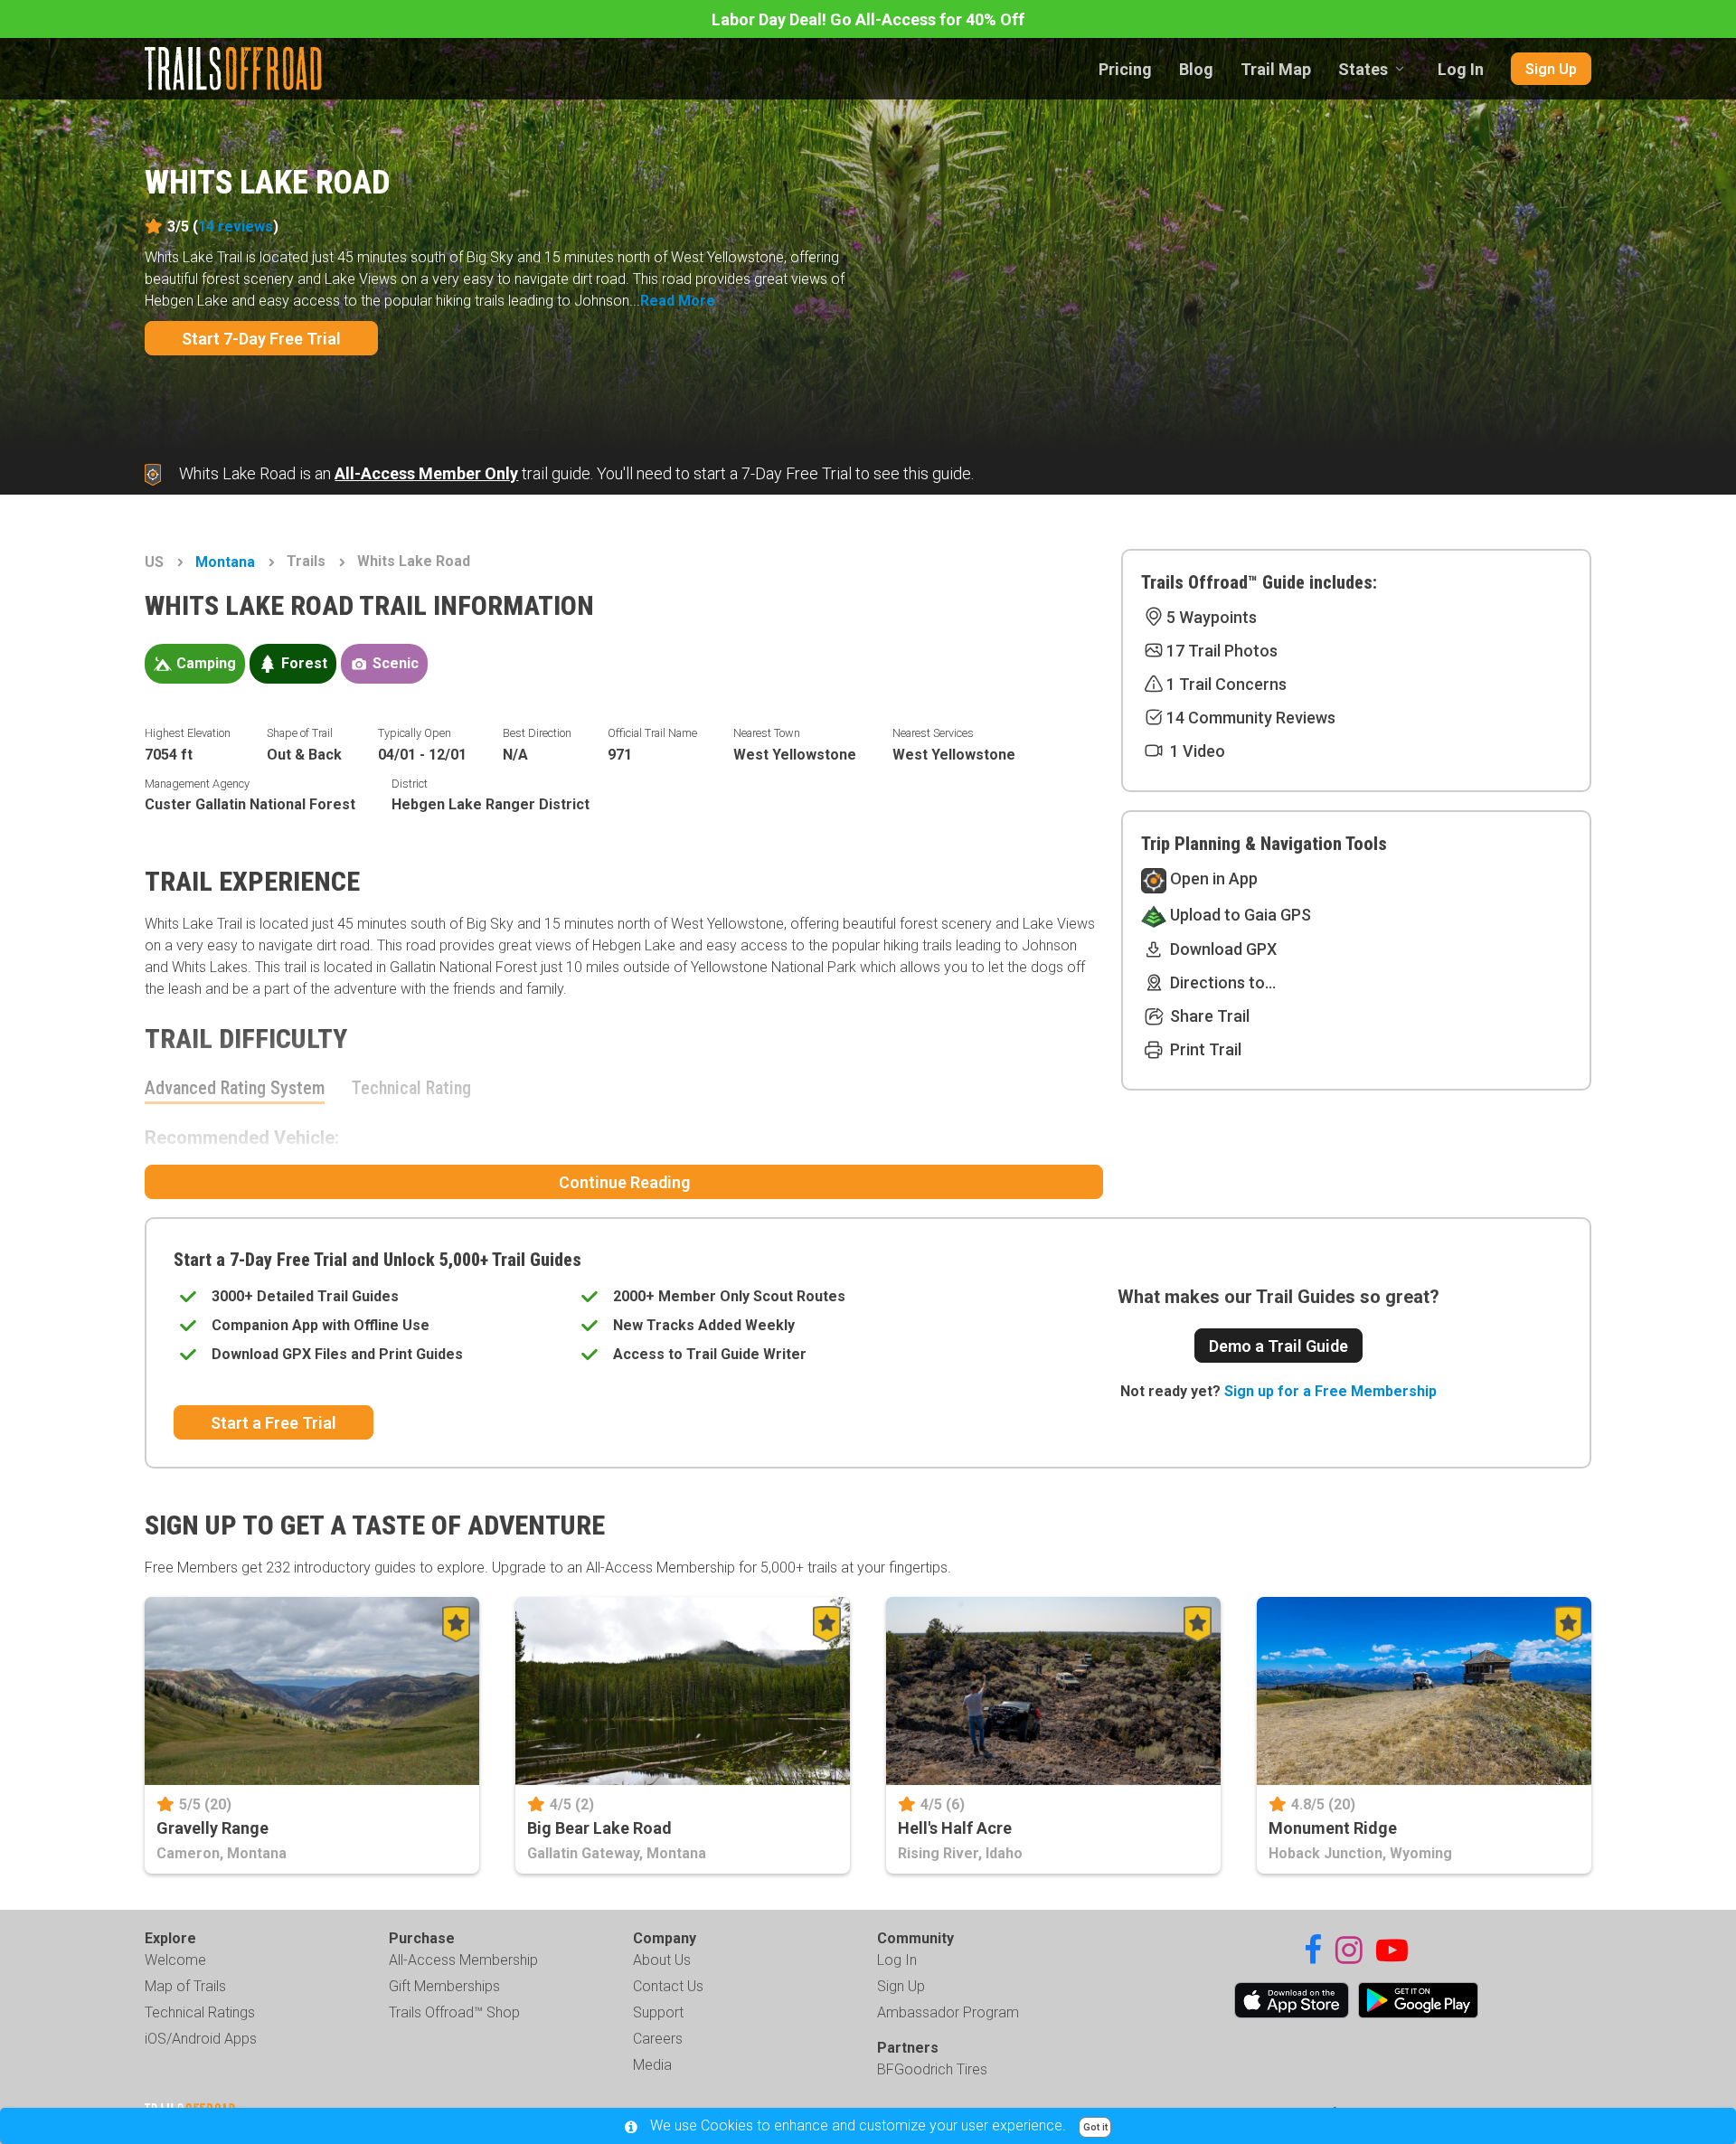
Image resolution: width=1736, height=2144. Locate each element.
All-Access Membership (463, 1960)
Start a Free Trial (274, 1423)
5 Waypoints (1212, 617)
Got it (1095, 2127)
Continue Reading (624, 1182)
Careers (658, 2039)
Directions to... (1221, 982)
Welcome (175, 1960)
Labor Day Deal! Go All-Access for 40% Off (868, 19)
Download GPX (1222, 949)
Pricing (1125, 69)
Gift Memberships (444, 1986)
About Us (662, 1960)
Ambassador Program (948, 2012)
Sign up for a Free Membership (1330, 1391)
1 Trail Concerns (1227, 684)
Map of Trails (185, 1986)
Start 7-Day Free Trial (261, 339)
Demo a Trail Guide (1278, 1346)
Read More (678, 301)
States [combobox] (1363, 69)
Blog (1196, 69)
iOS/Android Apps (201, 2039)
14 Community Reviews (1251, 718)
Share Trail (1208, 1016)
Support (658, 2012)
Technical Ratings (200, 2012)
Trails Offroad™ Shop (454, 2012)
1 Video (1196, 751)
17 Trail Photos (1222, 651)
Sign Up (1551, 69)
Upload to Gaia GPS (1239, 915)
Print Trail (1204, 1049)
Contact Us (668, 1986)
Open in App (1212, 878)
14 (236, 227)
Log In (1461, 69)
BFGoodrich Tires (932, 2069)
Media (652, 2065)
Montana (225, 562)
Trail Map (1276, 69)
